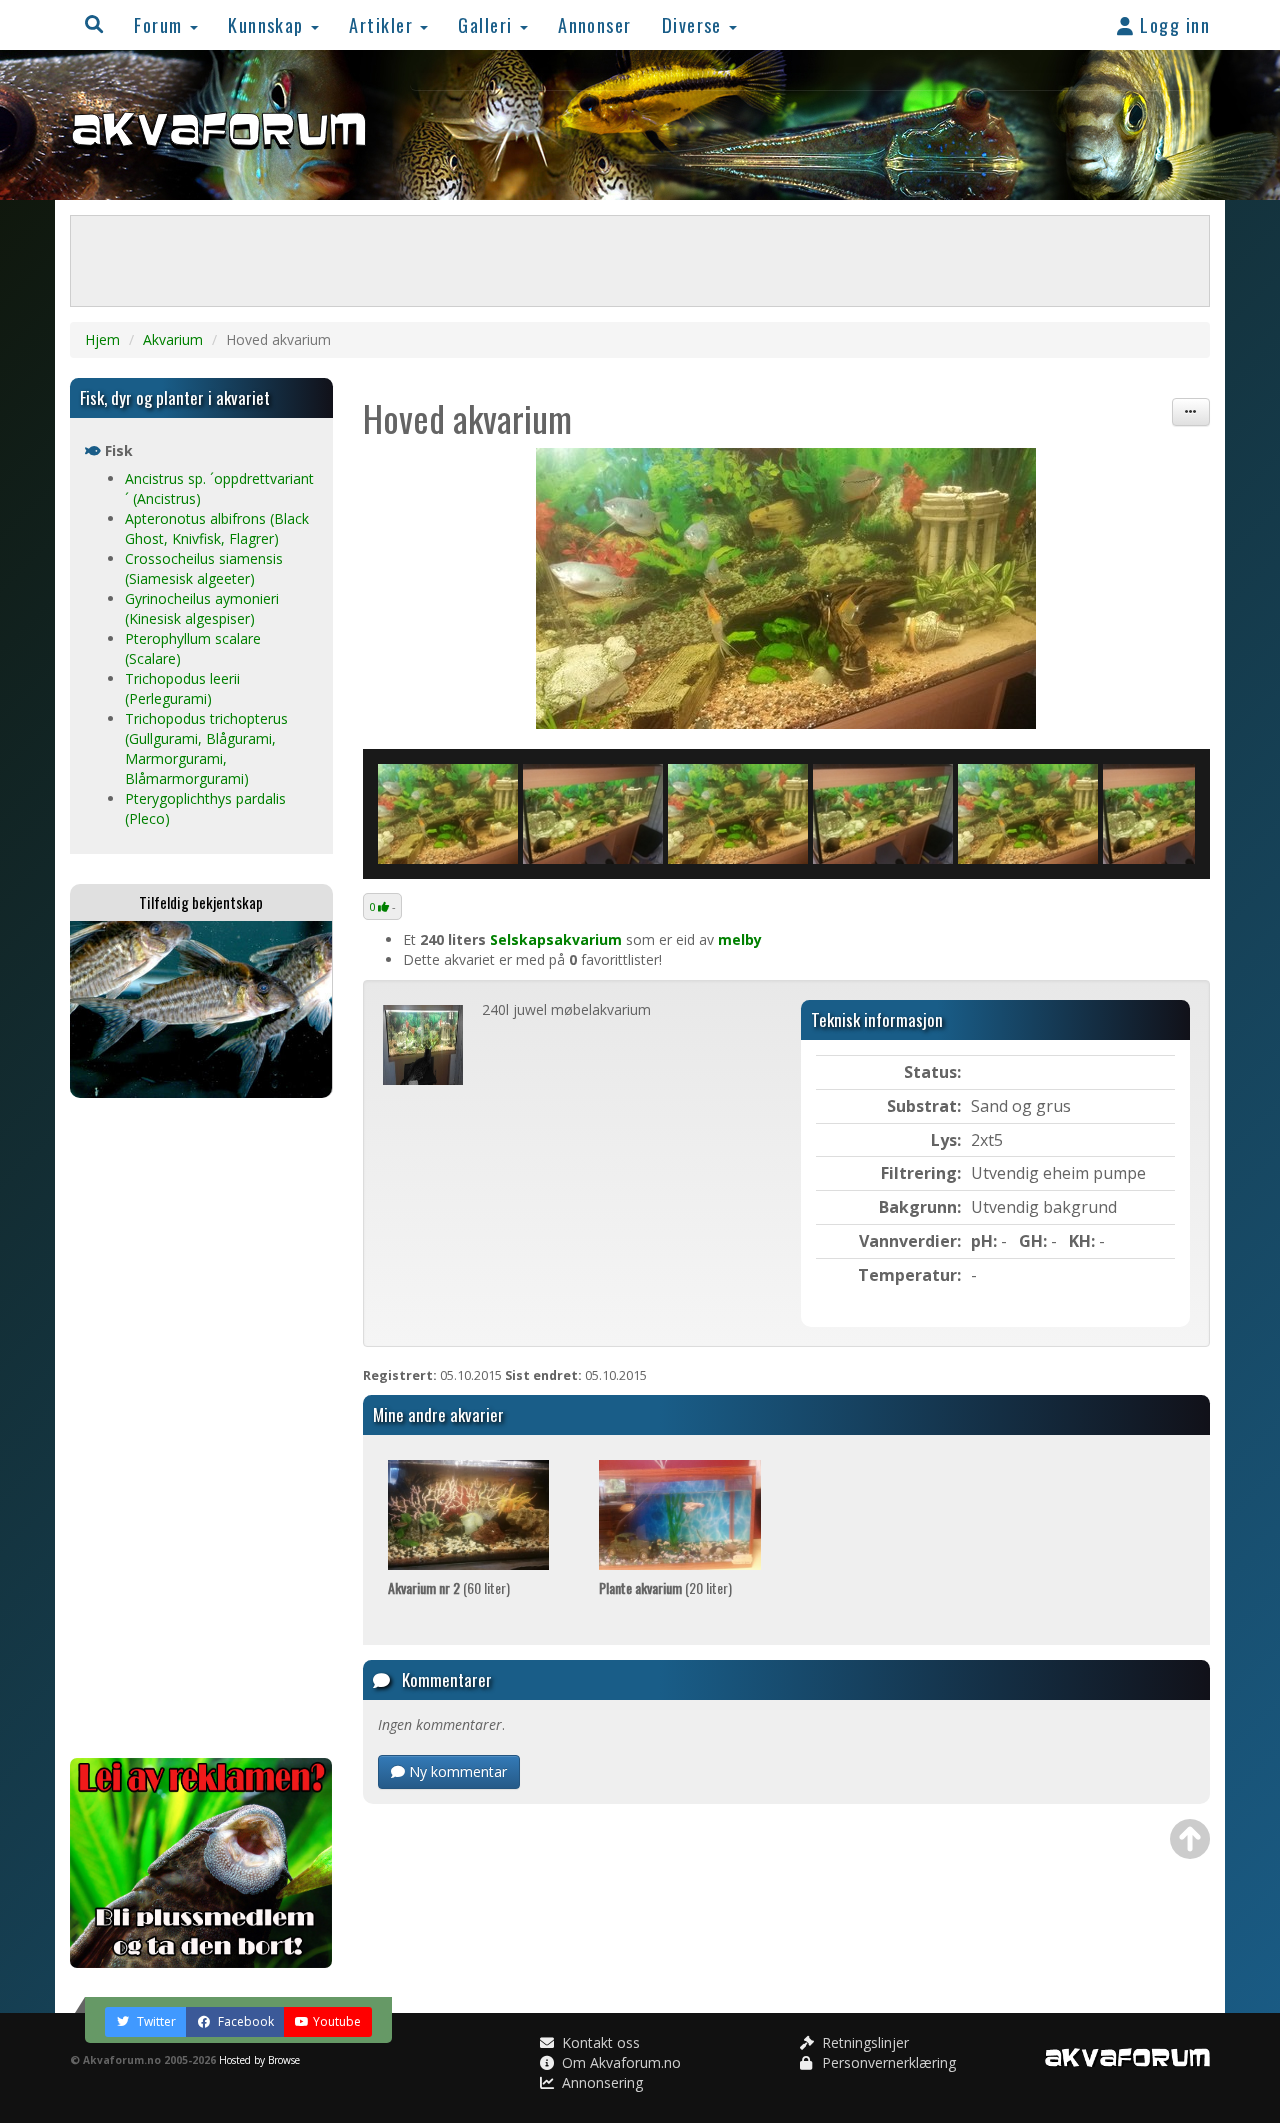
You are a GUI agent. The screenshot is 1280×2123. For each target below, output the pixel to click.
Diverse (695, 24)
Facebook (244, 2021)
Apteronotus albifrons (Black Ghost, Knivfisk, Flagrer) (217, 528)
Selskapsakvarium (556, 939)
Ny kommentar (456, 1771)
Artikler (383, 24)
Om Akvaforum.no (619, 2062)
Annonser (595, 24)
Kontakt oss (599, 2042)
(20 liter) (665, 1587)
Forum (161, 24)
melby (740, 939)
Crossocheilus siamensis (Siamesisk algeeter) (204, 568)
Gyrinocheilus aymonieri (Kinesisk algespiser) (202, 608)
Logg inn (1172, 24)
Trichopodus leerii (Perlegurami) (182, 688)
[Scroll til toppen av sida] (1190, 1839)
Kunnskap (268, 24)
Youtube (337, 2021)
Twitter (155, 2021)
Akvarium (173, 339)
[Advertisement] (201, 1428)
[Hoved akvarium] (593, 814)
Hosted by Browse (259, 2060)
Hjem (102, 339)
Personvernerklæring (887, 2062)
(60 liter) (449, 1587)
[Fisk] (787, 588)
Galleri (488, 24)
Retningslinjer (863, 2042)
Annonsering (600, 2082)
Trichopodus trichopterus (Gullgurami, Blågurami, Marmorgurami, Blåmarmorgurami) (206, 748)
